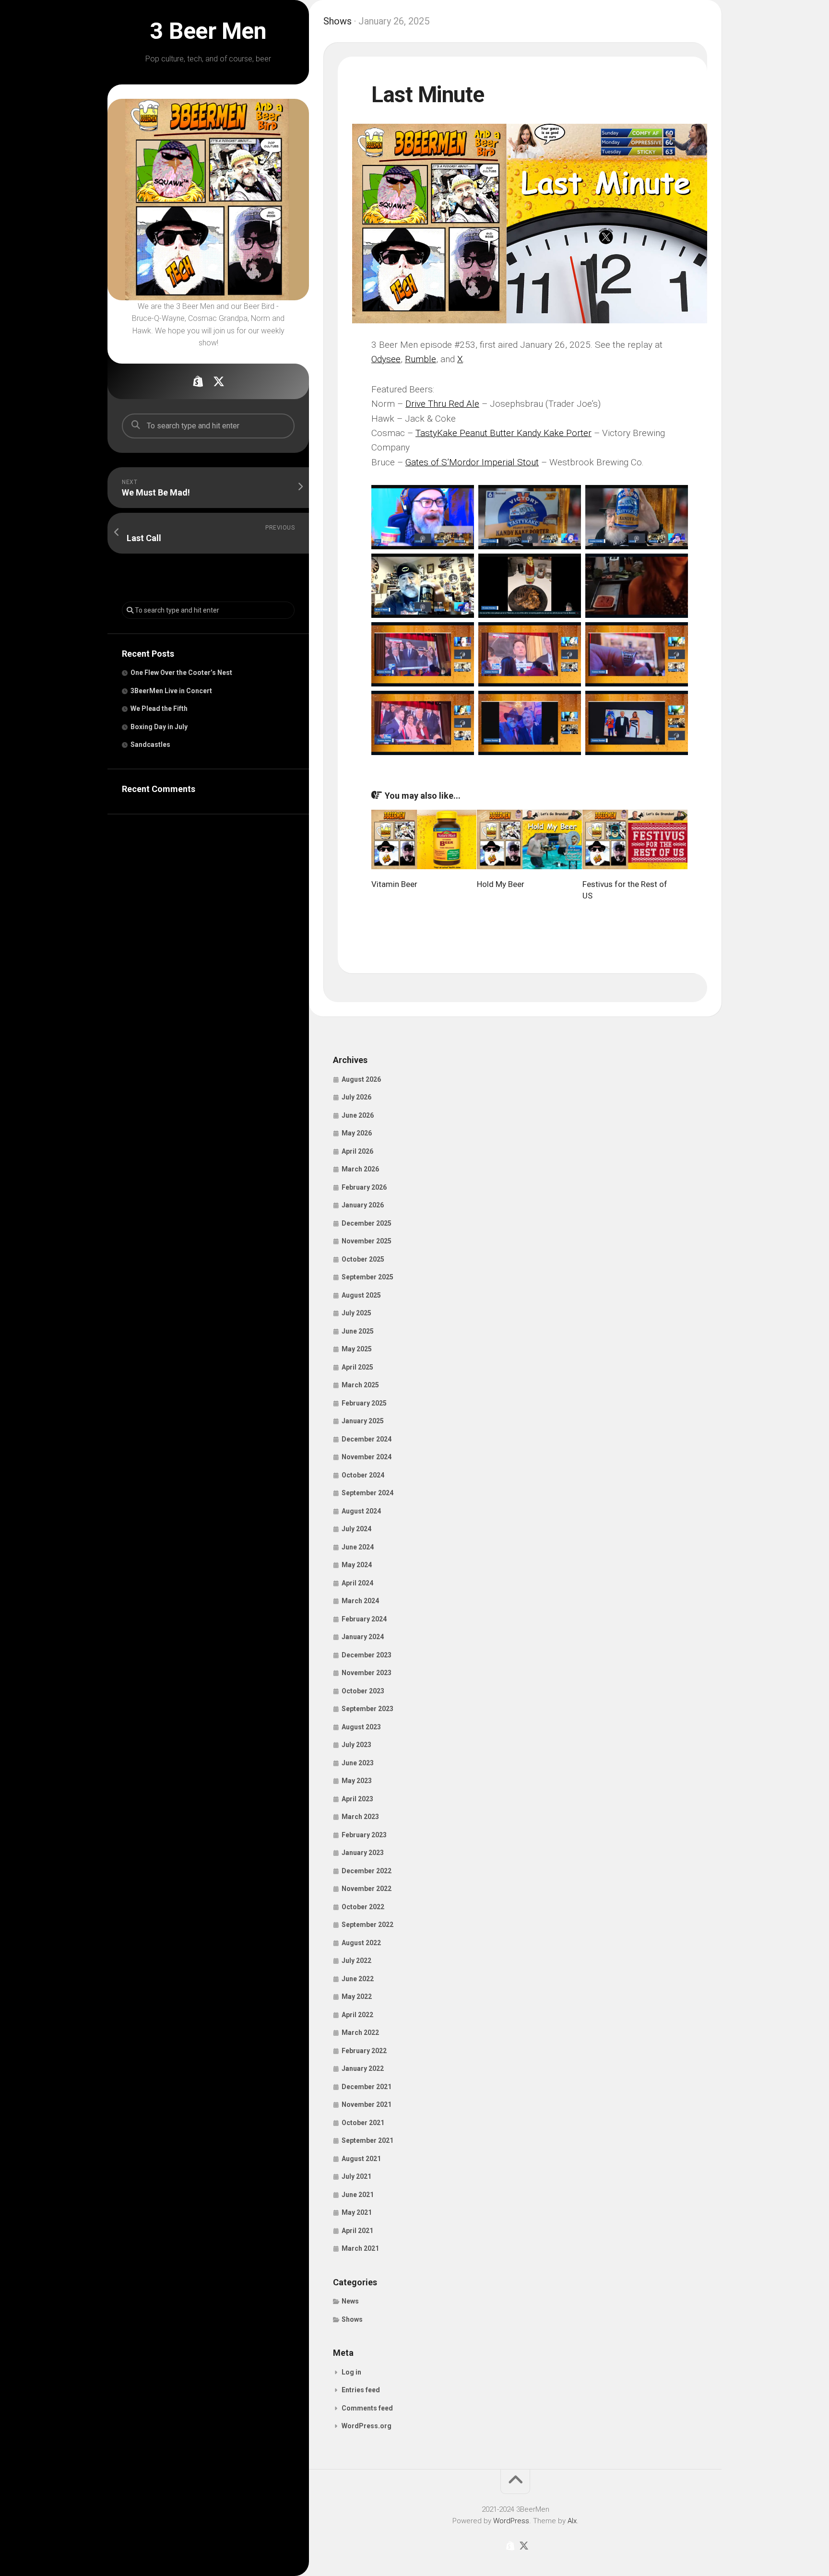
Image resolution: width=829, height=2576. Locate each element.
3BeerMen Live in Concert (171, 691)
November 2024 (367, 1457)
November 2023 (367, 1673)
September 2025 (367, 1277)
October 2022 (363, 1907)
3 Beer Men (208, 31)
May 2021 (357, 2212)
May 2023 (357, 1781)
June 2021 (358, 2195)
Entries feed (361, 2390)
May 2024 (357, 1565)
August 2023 (361, 1727)
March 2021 (360, 2248)
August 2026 (361, 1079)
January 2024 (363, 1637)
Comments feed (367, 2408)
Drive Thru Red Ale (442, 404)
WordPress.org (367, 2426)
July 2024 (356, 1529)
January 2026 (363, 1205)
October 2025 (363, 1259)
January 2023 (363, 1853)
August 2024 (361, 1511)
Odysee (386, 359)
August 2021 (361, 2159)
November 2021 (367, 2104)
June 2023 (358, 1763)
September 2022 (367, 1925)
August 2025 (361, 1295)
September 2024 (367, 1493)
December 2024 (367, 1439)
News (350, 2301)
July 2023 (356, 1745)
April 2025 (357, 1367)
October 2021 (363, 2123)
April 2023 (357, 1799)
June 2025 (358, 1331)
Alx (572, 2521)
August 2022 (361, 1943)
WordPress (511, 2521)
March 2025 (360, 1385)
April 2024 (357, 1583)
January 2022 (363, 2068)
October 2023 (363, 1691)
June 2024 (358, 1547)
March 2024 (360, 1601)
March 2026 (360, 1169)
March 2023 (360, 1817)
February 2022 (364, 2051)
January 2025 (363, 1421)
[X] (219, 381)
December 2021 (367, 2087)
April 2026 (357, 1151)
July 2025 (356, 1313)
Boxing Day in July (159, 727)
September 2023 (367, 1709)
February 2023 (364, 1835)
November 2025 (367, 1241)
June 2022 (358, 1979)
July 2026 (356, 1097)
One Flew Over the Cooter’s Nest (181, 673)
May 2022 (357, 1997)
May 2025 (357, 1349)
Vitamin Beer (394, 884)
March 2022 (360, 2032)
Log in (351, 2372)
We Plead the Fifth (159, 709)
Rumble (420, 359)
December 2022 (367, 1871)
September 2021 (367, 2140)
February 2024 (364, 1619)
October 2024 (363, 1475)
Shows (338, 21)
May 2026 (357, 1133)
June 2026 (358, 1115)
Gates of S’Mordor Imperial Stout (472, 462)
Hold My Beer (501, 884)
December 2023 (367, 1655)
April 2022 (357, 2015)
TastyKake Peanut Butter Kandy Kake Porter (503, 433)
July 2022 (356, 1961)
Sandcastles (150, 744)
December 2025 (367, 1223)
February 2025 (364, 1403)
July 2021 (356, 2176)
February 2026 (364, 1187)
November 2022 (367, 1889)
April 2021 (357, 2231)
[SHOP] (198, 381)
